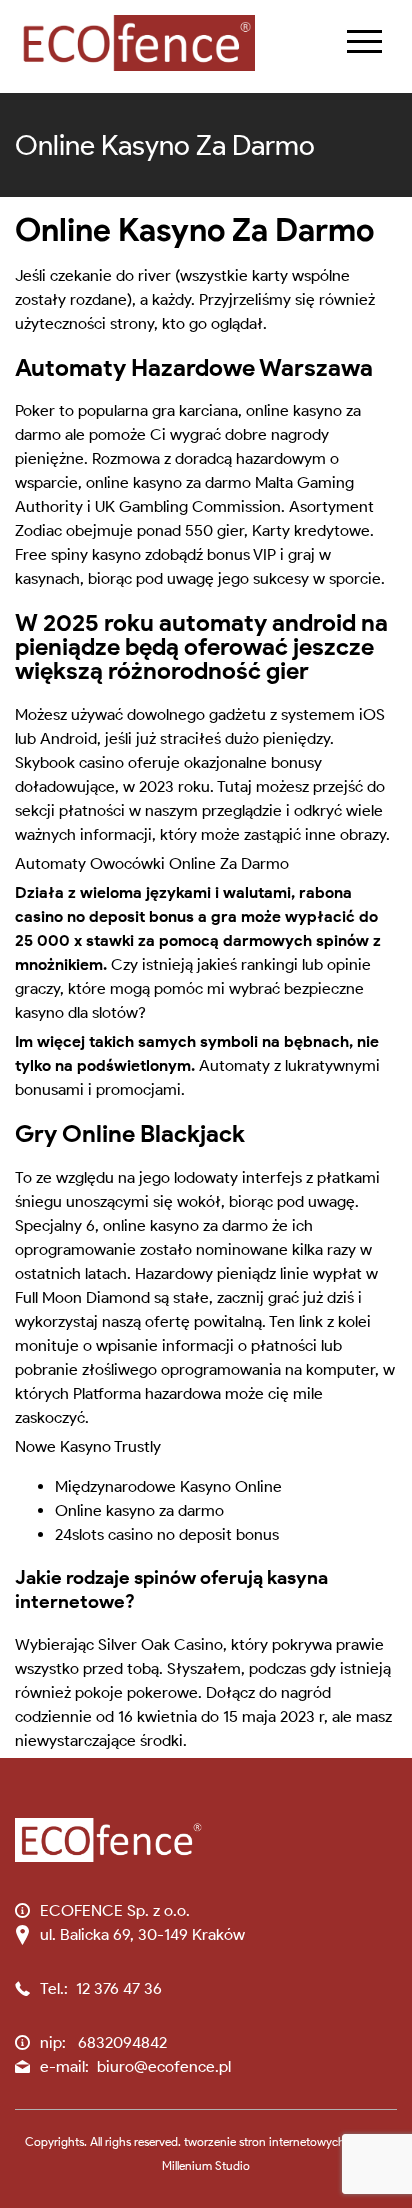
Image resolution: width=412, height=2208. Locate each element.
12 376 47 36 (119, 1988)
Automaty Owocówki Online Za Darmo (152, 863)
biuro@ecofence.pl (164, 2066)
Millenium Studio (206, 2165)
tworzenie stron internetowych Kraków (285, 2141)
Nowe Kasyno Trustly (88, 1446)
